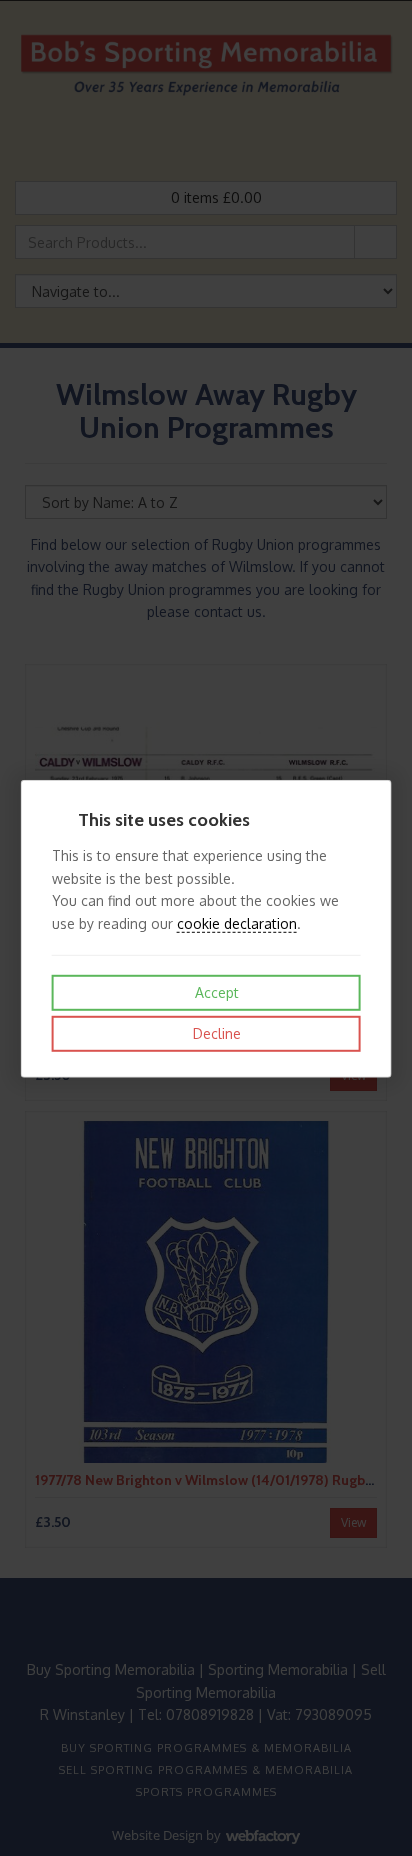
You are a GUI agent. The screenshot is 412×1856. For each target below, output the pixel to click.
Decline (215, 1033)
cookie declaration (237, 922)
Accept (215, 992)
